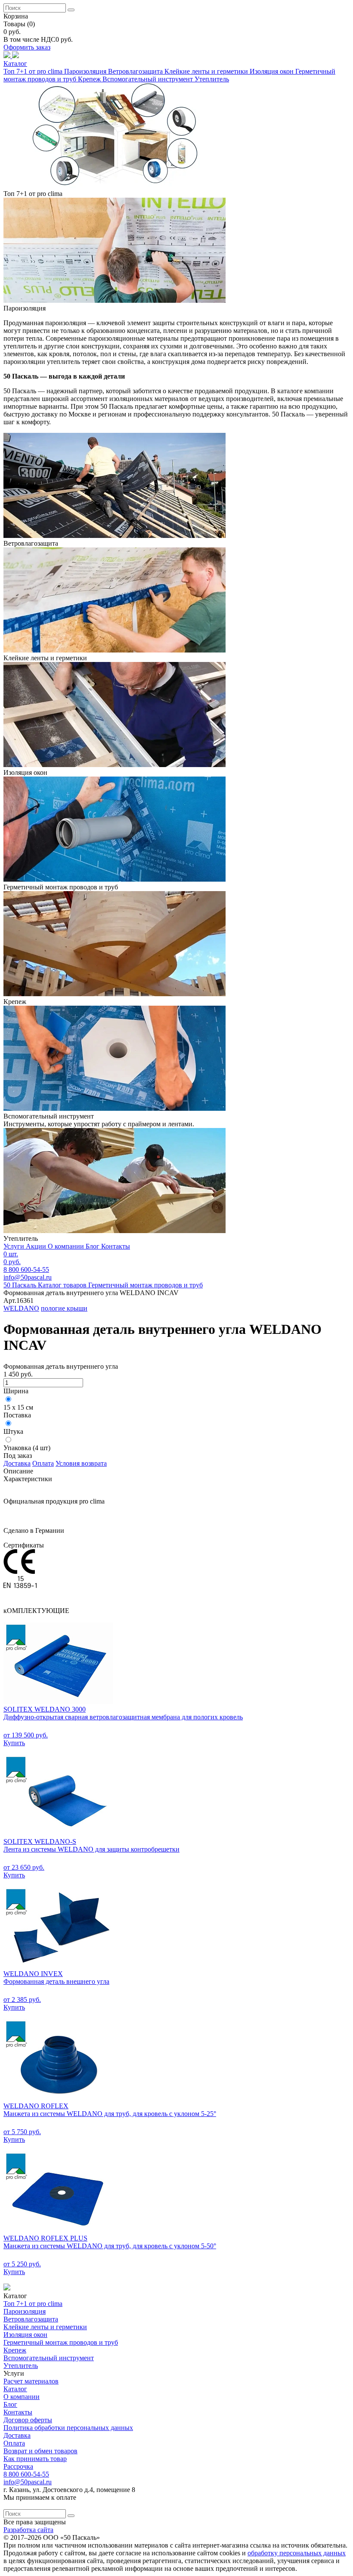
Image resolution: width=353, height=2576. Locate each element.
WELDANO (21, 1308)
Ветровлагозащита (136, 71)
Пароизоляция (86, 71)
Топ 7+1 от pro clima (34, 71)
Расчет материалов (31, 2381)
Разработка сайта (28, 2530)
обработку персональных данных (297, 2553)
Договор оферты (28, 2420)
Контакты (116, 1246)
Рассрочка (18, 2466)
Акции (37, 1246)
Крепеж (90, 79)
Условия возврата (81, 1463)
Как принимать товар (35, 2459)
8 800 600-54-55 (26, 2474)
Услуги (15, 1246)
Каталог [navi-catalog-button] (15, 64)
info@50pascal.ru (28, 1277)
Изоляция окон (272, 71)
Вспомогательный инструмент (149, 79)
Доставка (17, 1463)
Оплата (43, 1463)
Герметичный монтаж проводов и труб (61, 2342)
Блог (93, 1246)
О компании (67, 1246)
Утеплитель (212, 79)
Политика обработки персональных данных (68, 2428)
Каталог (15, 2389)
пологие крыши (64, 1308)
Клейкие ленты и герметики (207, 71)
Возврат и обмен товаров (40, 2451)
